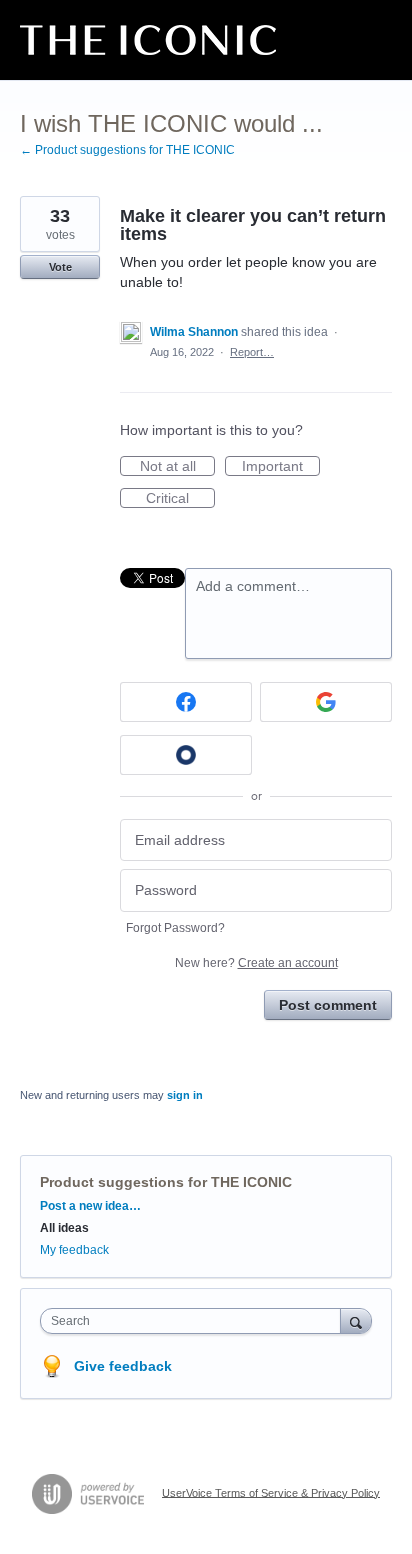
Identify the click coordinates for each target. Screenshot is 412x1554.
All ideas (64, 1228)
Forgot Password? (175, 928)
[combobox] (195, 1321)
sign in (185, 1095)
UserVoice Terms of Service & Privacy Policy (271, 1492)
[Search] (356, 1320)
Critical (180, 499)
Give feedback (123, 1366)
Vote (60, 267)
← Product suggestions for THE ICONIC (127, 150)
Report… (252, 352)
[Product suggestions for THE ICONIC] (148, 40)
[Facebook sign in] (186, 702)
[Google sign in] (326, 702)
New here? (256, 963)
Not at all (177, 467)
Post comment (328, 1005)
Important (281, 467)
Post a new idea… (90, 1206)
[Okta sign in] (186, 755)
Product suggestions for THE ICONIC (166, 1182)
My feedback (74, 1250)
